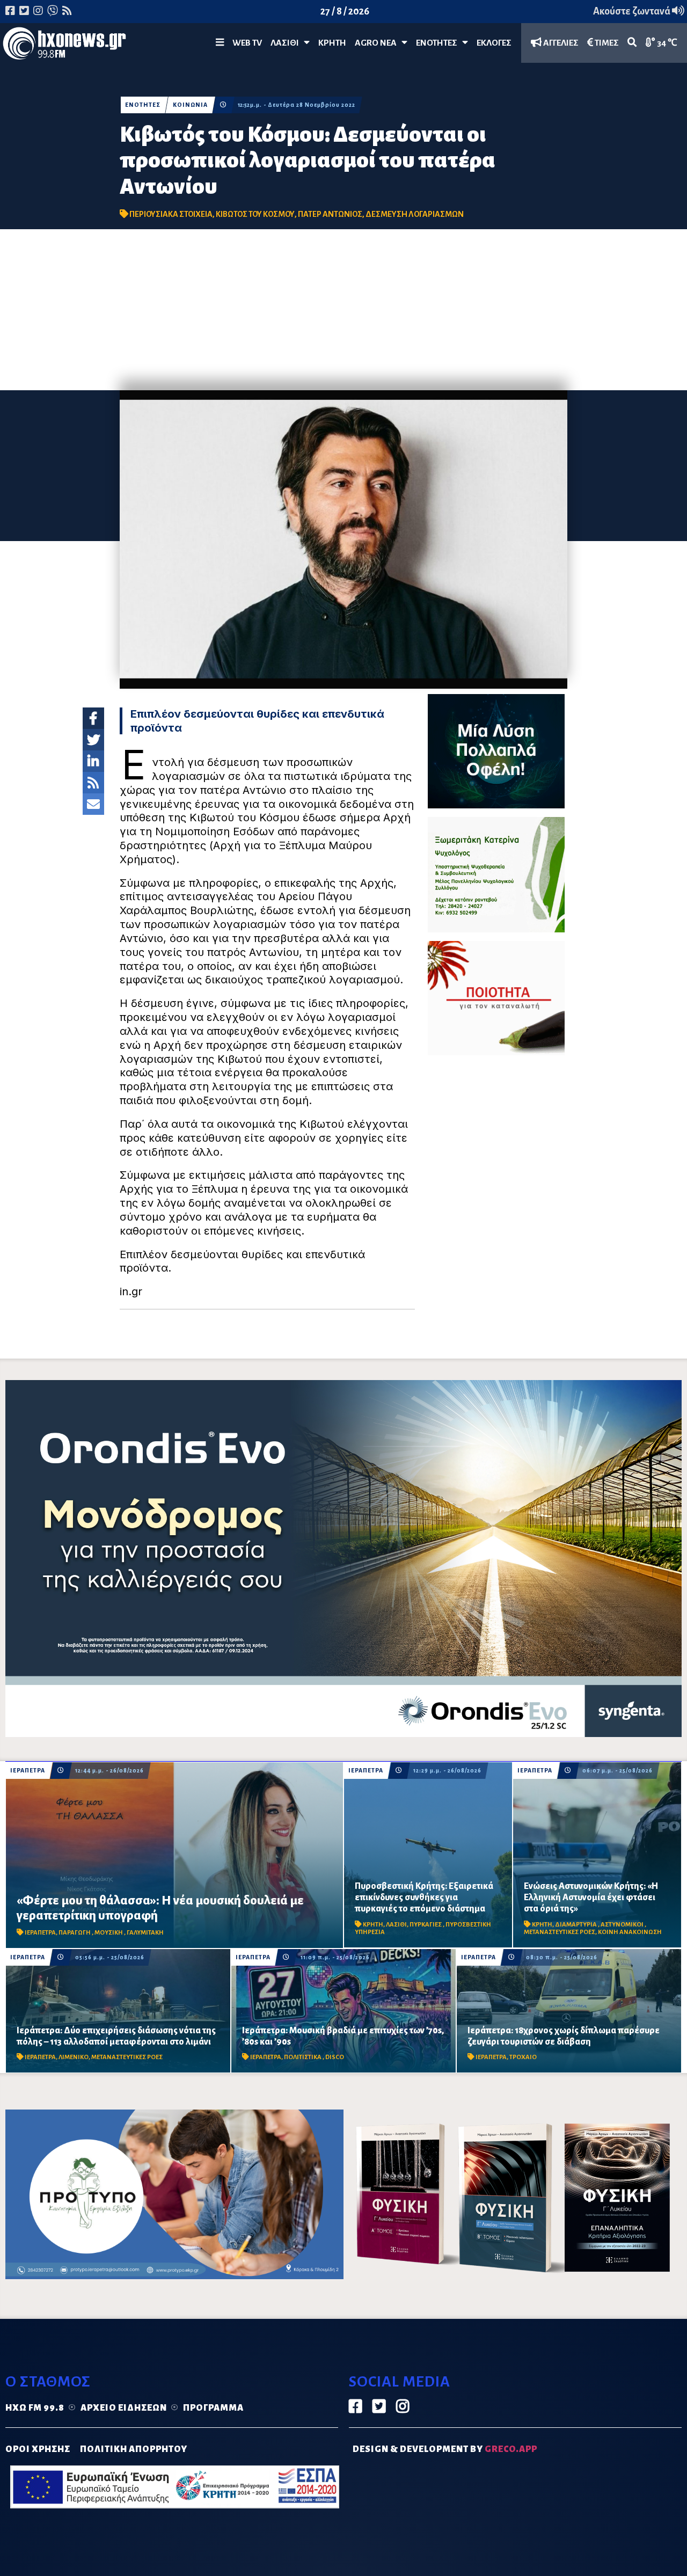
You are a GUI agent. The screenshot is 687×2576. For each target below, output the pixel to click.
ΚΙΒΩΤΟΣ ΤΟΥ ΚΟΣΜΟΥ (255, 214)
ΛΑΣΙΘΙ (396, 1925)
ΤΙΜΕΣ (606, 43)
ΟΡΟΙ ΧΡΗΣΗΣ (38, 2449)
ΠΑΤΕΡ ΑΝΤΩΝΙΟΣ (330, 214)
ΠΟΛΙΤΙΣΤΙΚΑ (303, 2057)
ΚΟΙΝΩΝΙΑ (190, 105)
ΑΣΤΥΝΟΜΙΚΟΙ (623, 1925)
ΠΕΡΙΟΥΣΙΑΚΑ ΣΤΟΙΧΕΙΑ (171, 214)
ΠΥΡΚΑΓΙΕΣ (426, 1925)
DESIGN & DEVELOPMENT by (445, 2449)
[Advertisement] (343, 310)
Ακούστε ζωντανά (633, 11)
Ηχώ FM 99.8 (35, 2408)
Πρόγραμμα (213, 2408)
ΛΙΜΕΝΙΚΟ (74, 2057)
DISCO (335, 2057)
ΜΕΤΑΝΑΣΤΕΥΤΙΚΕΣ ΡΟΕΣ (560, 1932)
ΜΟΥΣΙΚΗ (109, 1933)
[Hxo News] (64, 46)
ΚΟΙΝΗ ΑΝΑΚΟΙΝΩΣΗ (630, 1932)
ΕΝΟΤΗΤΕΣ (439, 43)
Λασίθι (287, 43)
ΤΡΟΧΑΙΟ (523, 2057)
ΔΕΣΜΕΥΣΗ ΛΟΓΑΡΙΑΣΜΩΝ (415, 214)
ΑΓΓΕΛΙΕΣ (560, 43)
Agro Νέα (378, 43)
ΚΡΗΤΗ (332, 43)
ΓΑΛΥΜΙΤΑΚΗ (145, 1933)
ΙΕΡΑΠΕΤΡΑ (28, 1771)
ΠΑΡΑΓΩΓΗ (75, 1933)
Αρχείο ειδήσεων (124, 2408)
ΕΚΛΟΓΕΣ (494, 43)
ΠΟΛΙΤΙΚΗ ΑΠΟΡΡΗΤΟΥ (134, 2449)
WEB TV (247, 43)
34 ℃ (666, 43)
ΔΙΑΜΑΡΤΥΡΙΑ (576, 1925)
